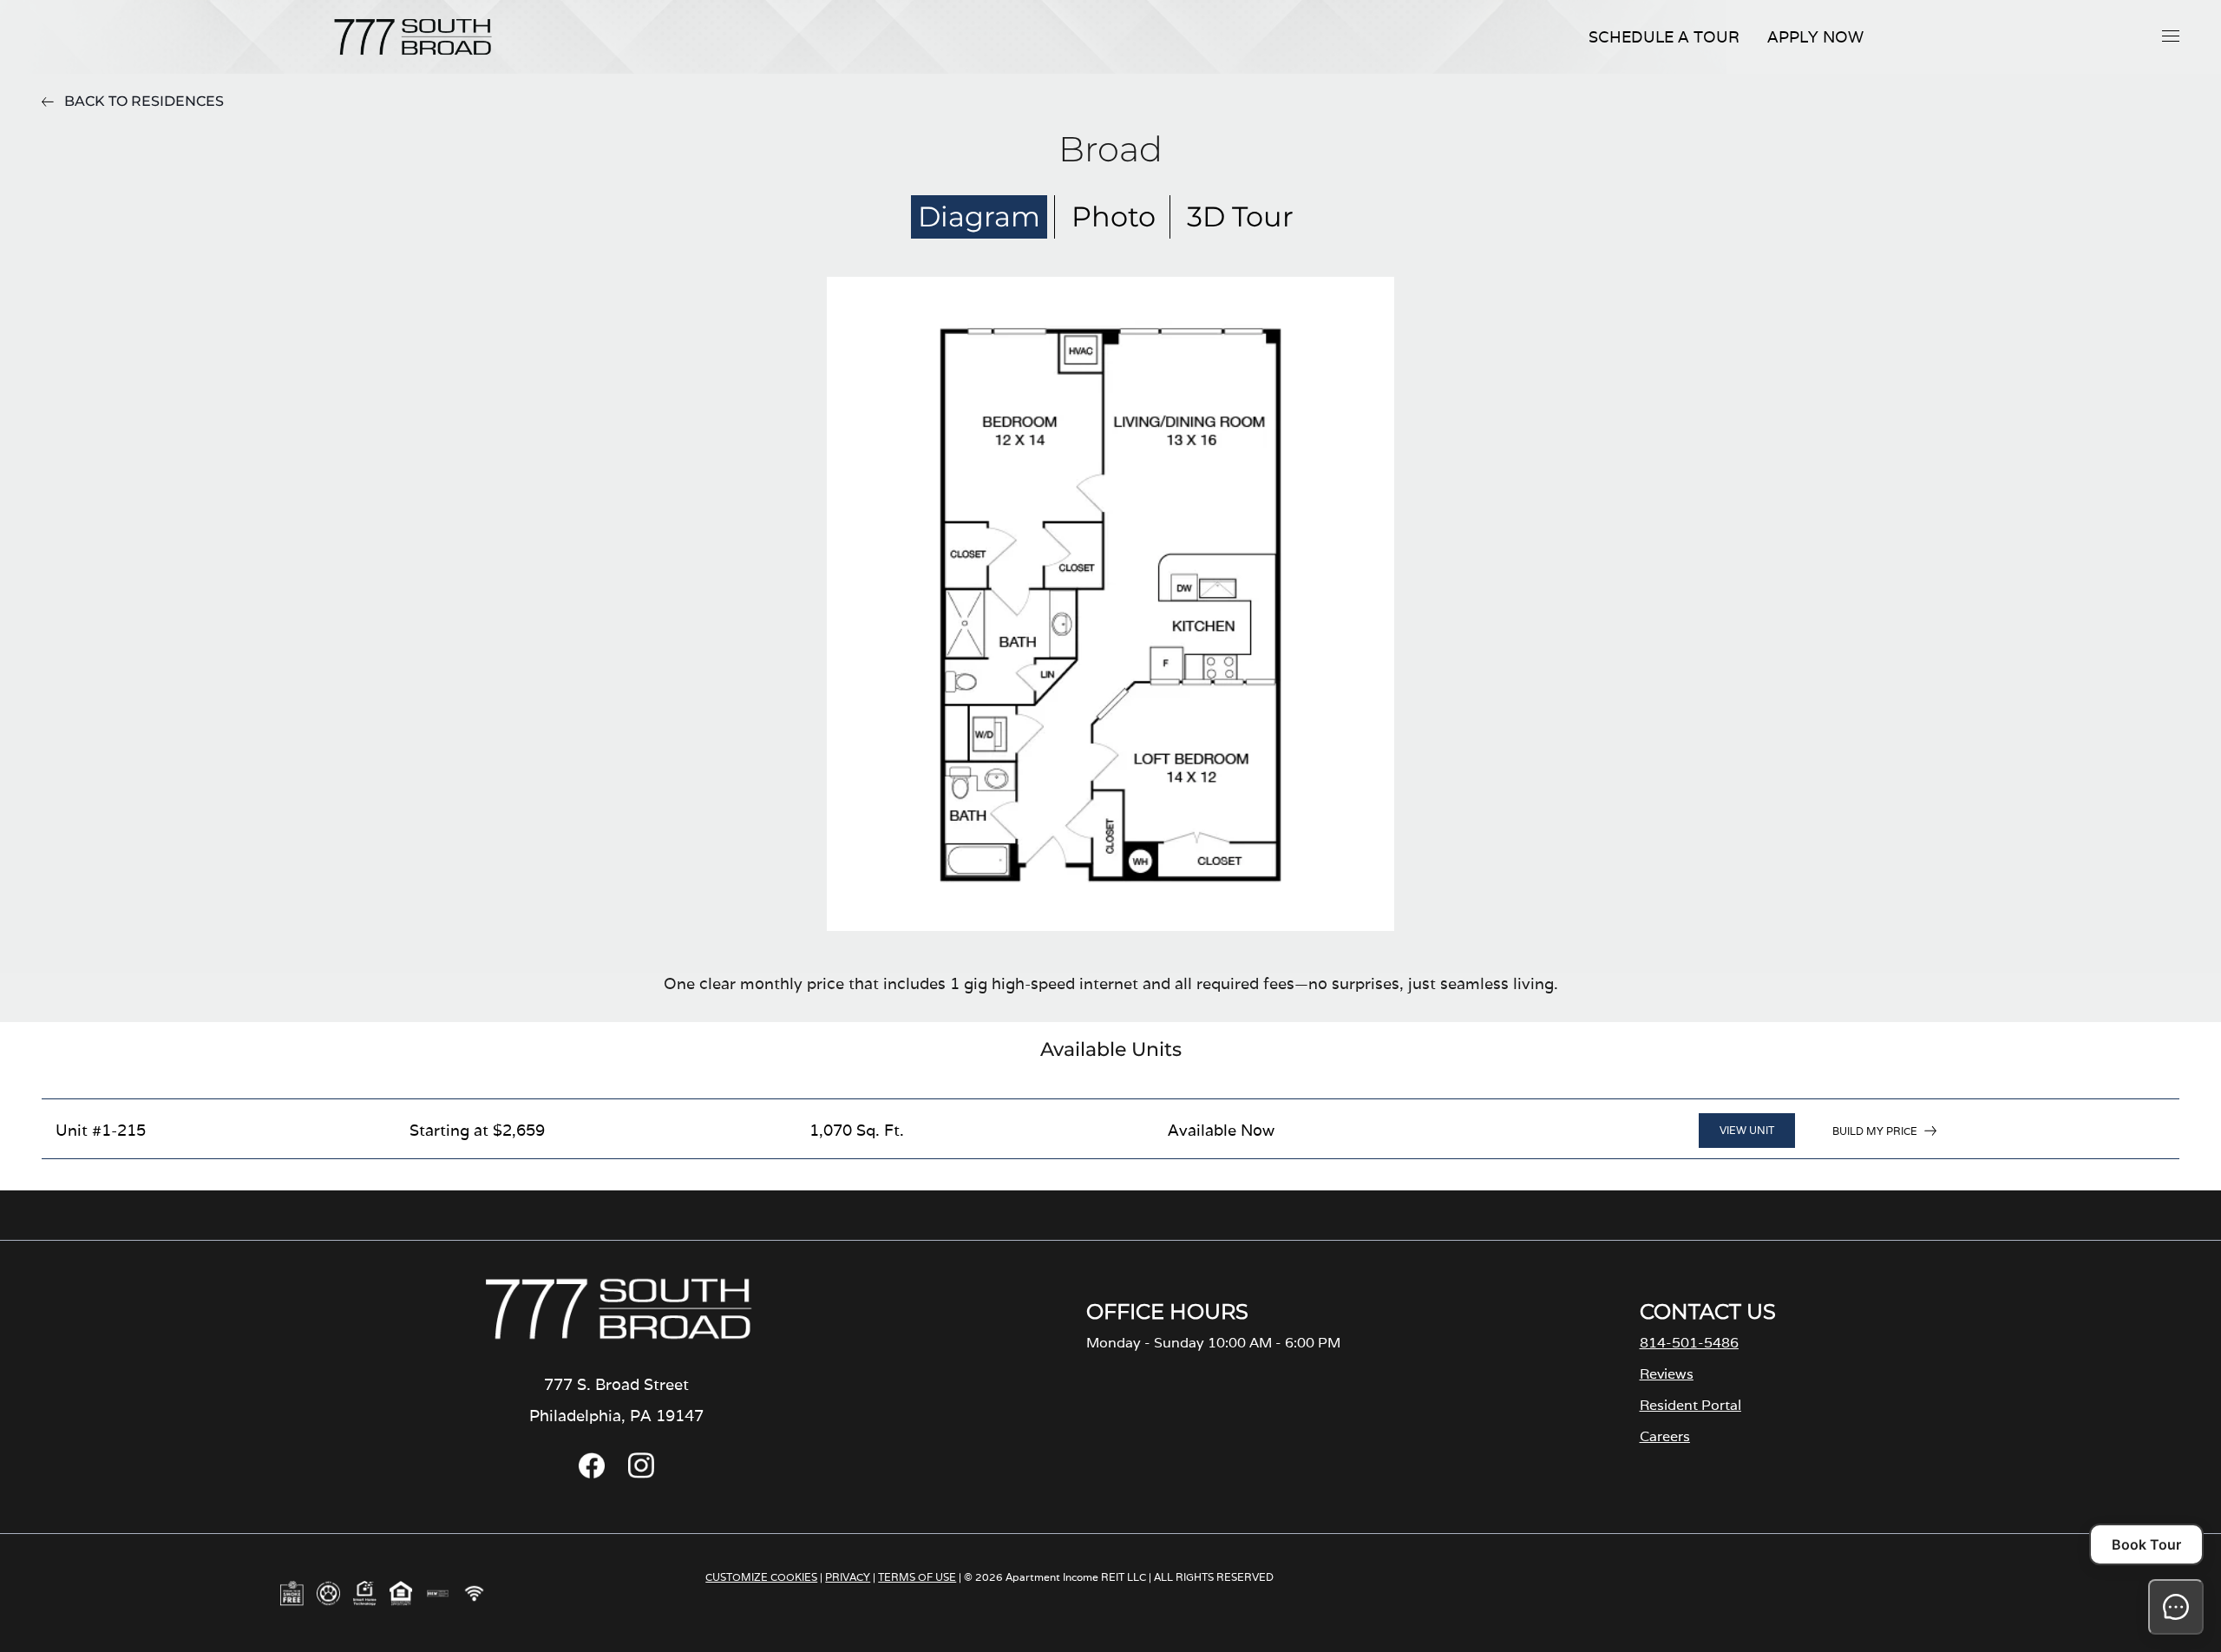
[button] (2171, 36)
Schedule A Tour (1664, 37)
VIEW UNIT (1747, 1130)
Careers (1665, 1436)
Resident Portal (1690, 1405)
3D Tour (1240, 216)
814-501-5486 (1689, 1343)
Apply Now (1815, 37)
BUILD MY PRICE (1875, 1131)
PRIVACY (848, 1577)
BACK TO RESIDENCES (144, 101)
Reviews (1667, 1374)
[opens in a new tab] (592, 1474)
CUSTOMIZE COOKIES (761, 1577)
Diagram (979, 216)
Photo (1114, 216)
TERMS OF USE (917, 1577)
